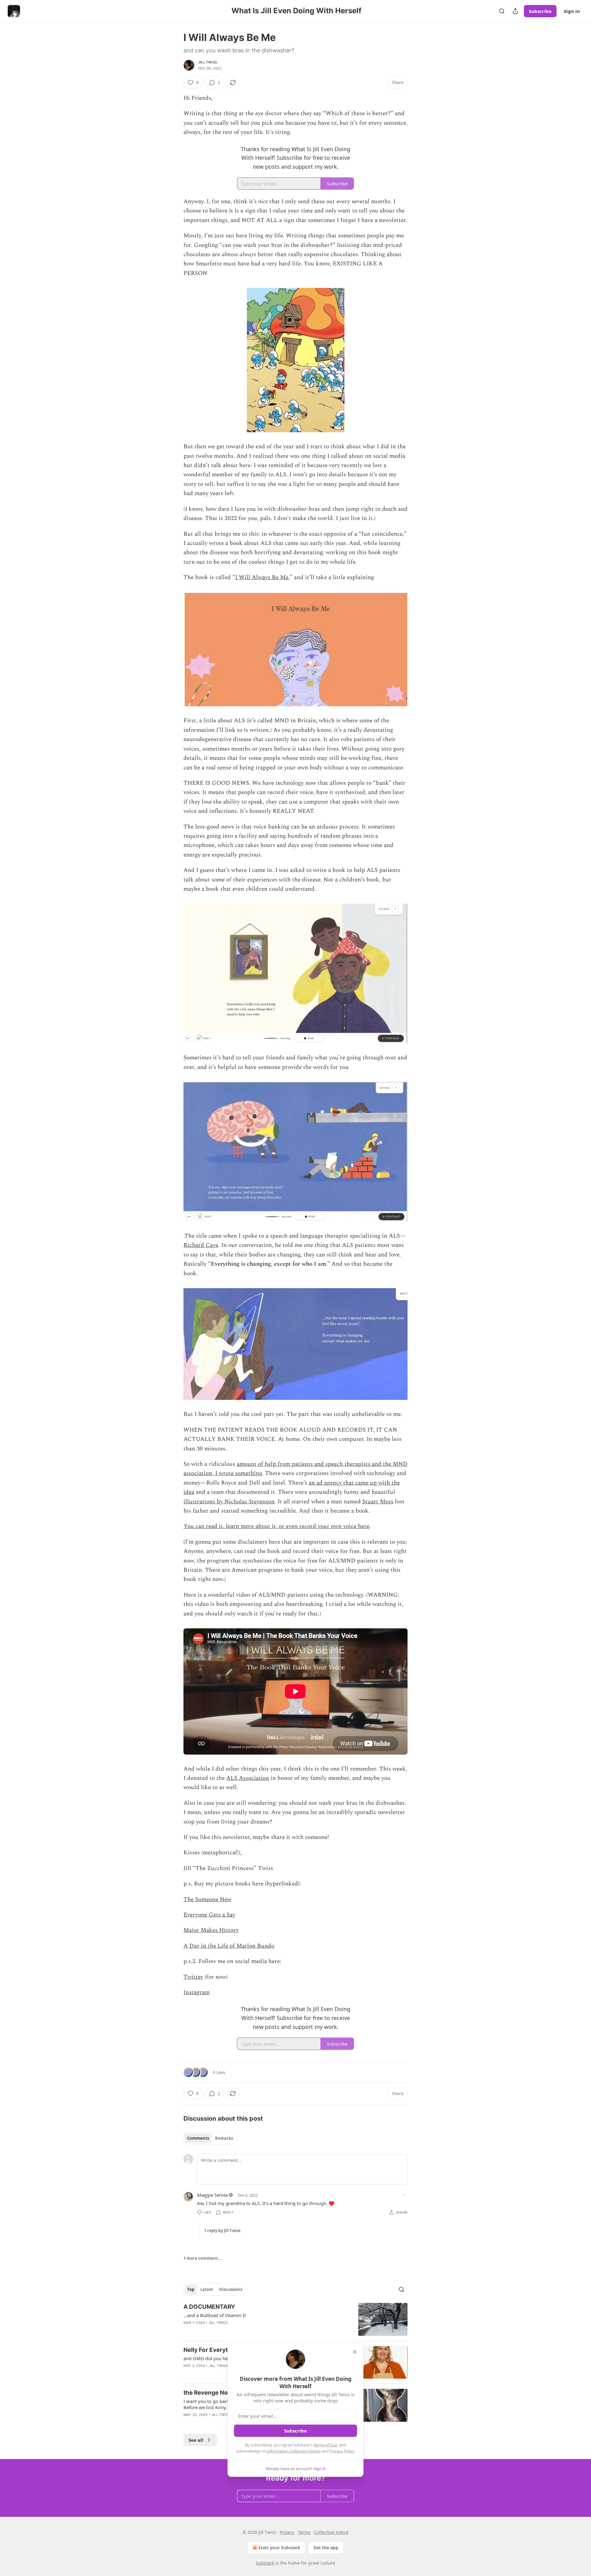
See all (196, 2440)
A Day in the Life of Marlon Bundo (229, 1946)
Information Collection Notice (294, 2451)
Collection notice (331, 2532)
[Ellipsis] (404, 2195)
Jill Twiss (208, 62)
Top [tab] (191, 2289)
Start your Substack (279, 2548)
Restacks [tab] (224, 2138)
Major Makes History (211, 1930)
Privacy (287, 2532)
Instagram (197, 1992)
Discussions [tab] (231, 2289)
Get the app (326, 2548)
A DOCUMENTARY (209, 2307)
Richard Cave (201, 1245)
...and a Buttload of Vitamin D (215, 2315)
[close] (355, 2352)
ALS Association (248, 1778)
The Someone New (207, 1899)
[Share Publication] (515, 11)
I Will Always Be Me (262, 577)
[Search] (502, 11)
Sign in (572, 11)
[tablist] (210, 2138)
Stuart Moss (378, 1502)
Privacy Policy (342, 2451)
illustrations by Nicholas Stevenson (229, 1502)
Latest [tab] (207, 2289)
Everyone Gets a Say (209, 1915)
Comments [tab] (198, 2138)
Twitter (193, 1977)
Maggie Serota (212, 2195)
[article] (295, 2319)
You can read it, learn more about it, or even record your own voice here (276, 1526)
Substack (265, 2563)
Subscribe (540, 11)
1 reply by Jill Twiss (222, 2231)
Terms (304, 2532)
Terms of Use (325, 2445)
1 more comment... (203, 2258)
